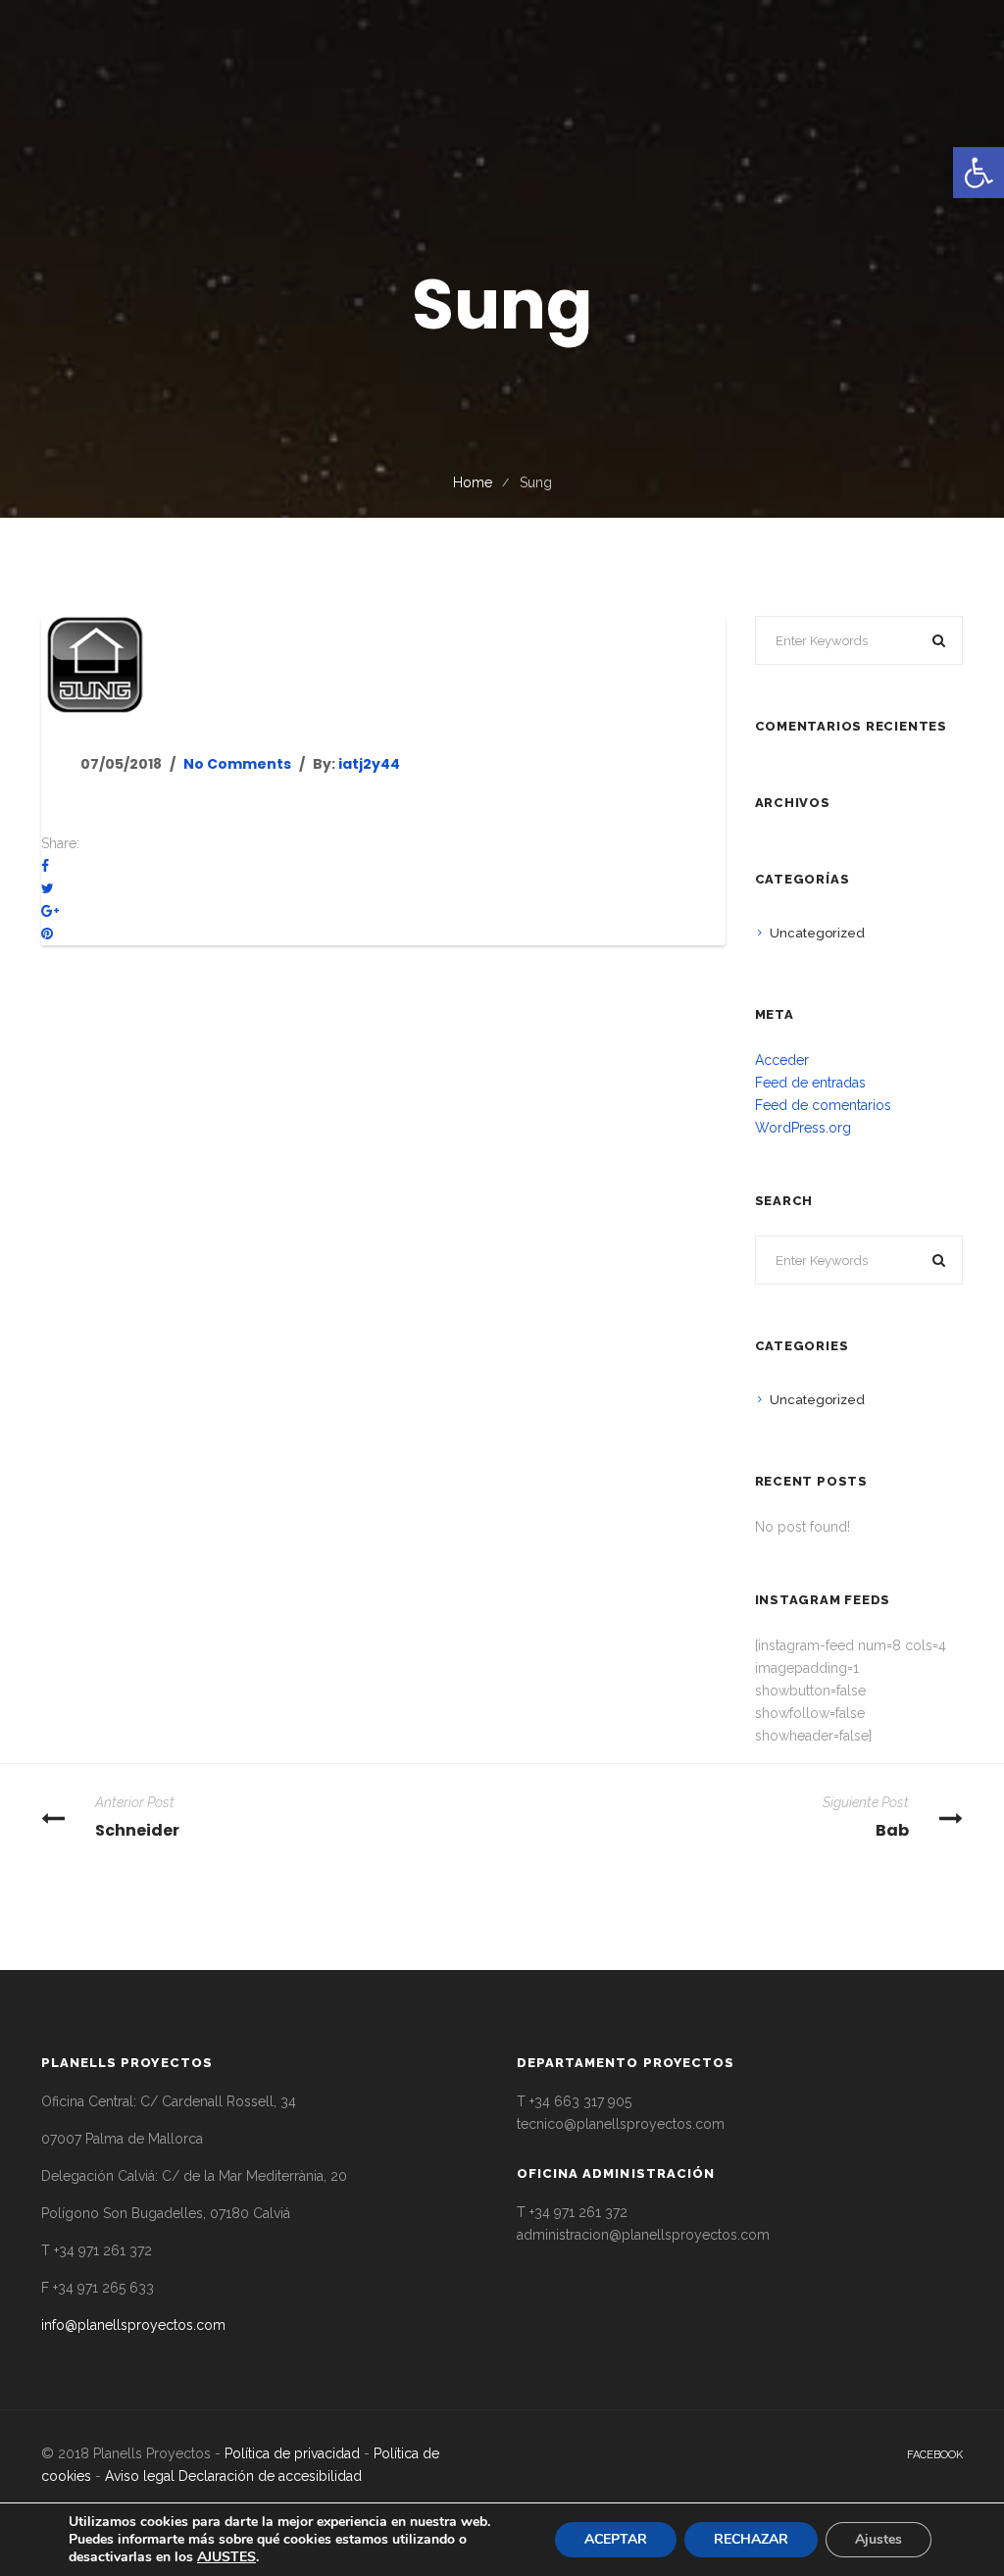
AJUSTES (226, 2557)
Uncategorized (817, 933)
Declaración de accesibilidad (270, 2476)
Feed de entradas (810, 1083)
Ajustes (878, 2539)
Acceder (782, 1060)
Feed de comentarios (823, 1105)
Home (473, 482)
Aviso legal (140, 2476)
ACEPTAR (616, 2539)
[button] (979, 173)
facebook (935, 2455)
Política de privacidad (292, 2453)
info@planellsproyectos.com (133, 2325)
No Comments (237, 764)
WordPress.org (803, 1128)
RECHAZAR (751, 2539)
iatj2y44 (369, 764)
